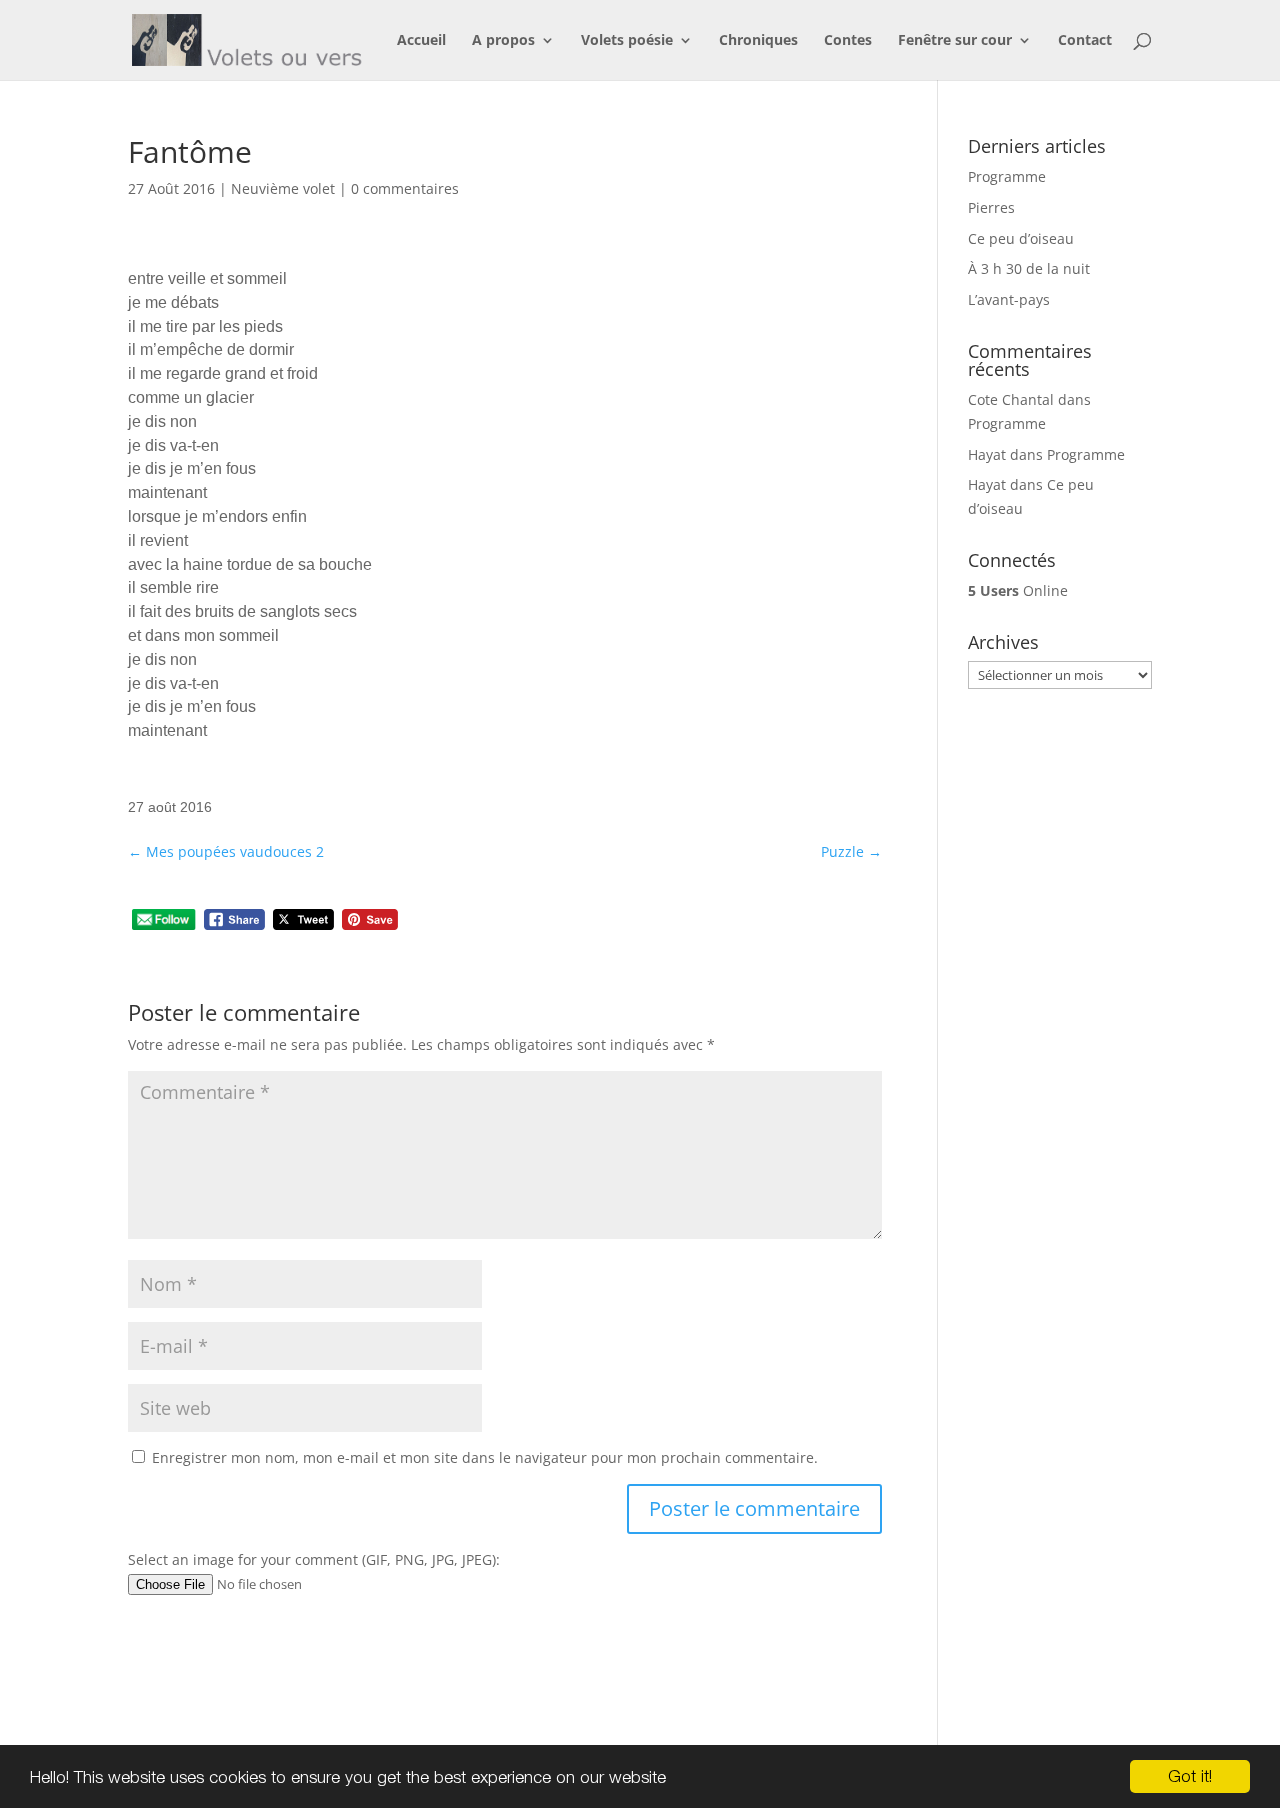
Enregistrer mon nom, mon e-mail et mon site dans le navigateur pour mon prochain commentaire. (485, 1457)
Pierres (991, 207)
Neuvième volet (283, 188)
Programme (1007, 176)
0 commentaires (405, 188)
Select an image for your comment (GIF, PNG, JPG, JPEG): (314, 1559)
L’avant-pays (1009, 299)
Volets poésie (627, 41)
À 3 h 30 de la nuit (1029, 268)
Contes (848, 41)
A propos (503, 41)
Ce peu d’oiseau (1021, 238)
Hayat (987, 454)
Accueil (421, 41)
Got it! (1190, 1776)
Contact (1085, 41)
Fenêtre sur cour (955, 41)
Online (1018, 590)
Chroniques (758, 41)
